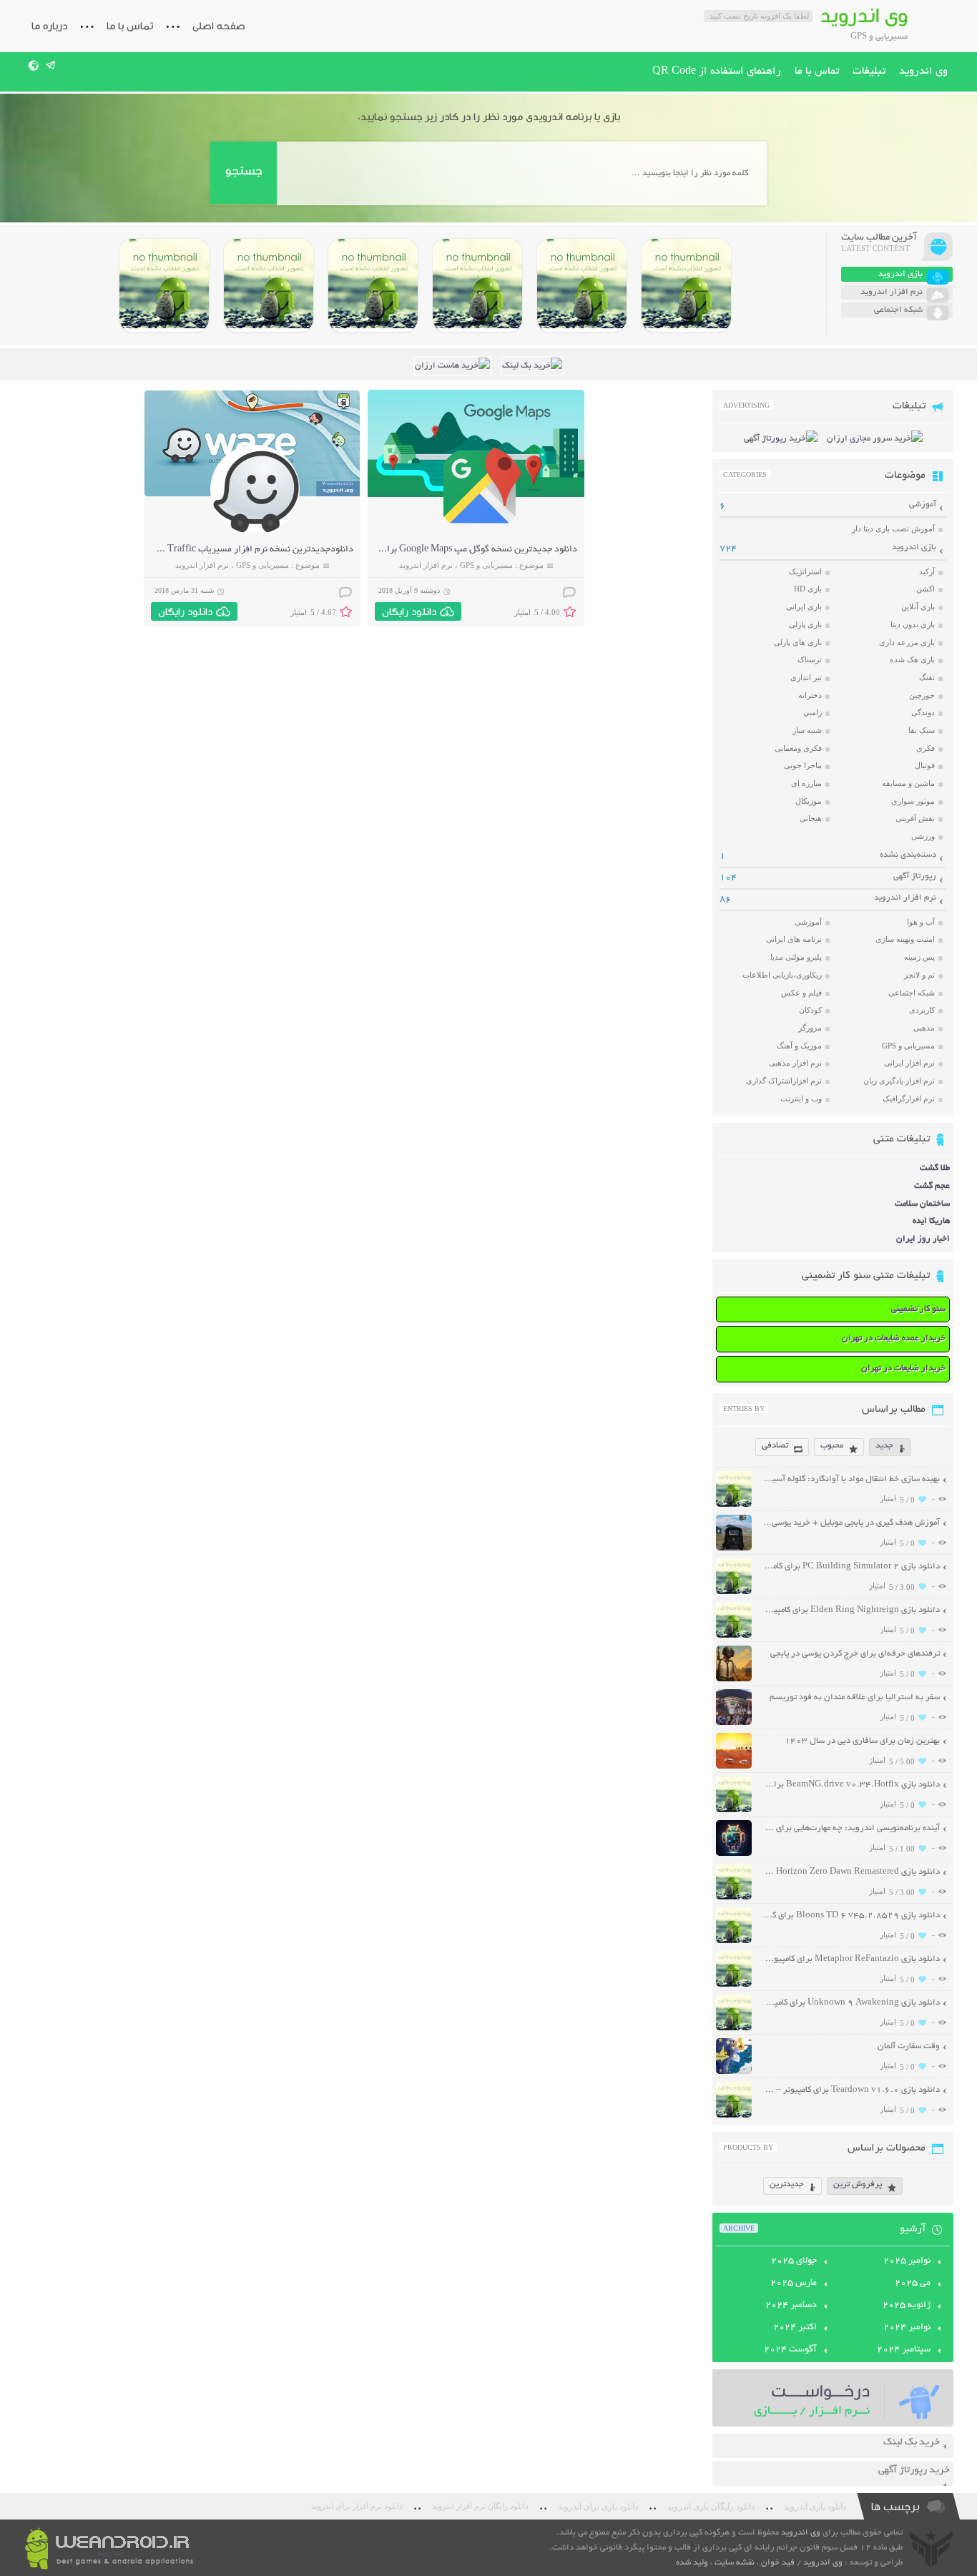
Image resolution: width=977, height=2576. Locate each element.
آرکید (927, 571)
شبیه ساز (807, 730)
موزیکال (809, 801)
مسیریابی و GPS (486, 565)
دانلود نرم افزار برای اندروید (357, 2506)
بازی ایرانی (804, 606)
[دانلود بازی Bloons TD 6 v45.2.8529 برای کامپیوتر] (269, 285)
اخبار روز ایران (923, 1239)
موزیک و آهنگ (799, 1046)
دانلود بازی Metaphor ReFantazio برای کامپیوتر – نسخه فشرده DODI (851, 1959)
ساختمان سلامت (922, 1204)
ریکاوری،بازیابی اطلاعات (782, 975)
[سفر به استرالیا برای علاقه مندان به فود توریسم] (734, 1723)
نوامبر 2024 (907, 2328)
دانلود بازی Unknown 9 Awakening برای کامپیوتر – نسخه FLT (851, 2003)
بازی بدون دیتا (913, 624)
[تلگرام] (51, 65)
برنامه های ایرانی (794, 939)
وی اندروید (923, 72)
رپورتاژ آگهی (915, 876)
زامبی (812, 712)
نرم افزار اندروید (426, 565)
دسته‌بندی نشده (908, 855)
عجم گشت (932, 1186)
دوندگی (923, 712)
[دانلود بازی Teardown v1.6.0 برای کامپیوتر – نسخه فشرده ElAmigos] (734, 2116)
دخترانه (810, 695)
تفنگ (927, 677)
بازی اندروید (914, 547)
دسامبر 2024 (791, 2306)
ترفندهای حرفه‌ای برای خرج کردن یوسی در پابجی (855, 1654)
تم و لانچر (919, 975)
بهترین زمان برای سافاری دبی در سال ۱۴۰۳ (862, 1741)
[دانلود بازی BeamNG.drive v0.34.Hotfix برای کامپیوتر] (477, 285)
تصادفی (775, 1446)
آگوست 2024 (790, 2350)
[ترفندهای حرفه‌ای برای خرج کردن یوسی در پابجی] (734, 1680)
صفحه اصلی (219, 26)
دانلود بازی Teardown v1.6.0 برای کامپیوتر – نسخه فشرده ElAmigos (851, 2090)
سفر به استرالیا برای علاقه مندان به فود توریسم (855, 1697)
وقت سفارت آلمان (909, 2046)
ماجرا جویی (803, 765)
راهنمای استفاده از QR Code (717, 72)
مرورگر (810, 1028)
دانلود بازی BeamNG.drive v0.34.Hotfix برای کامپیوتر (851, 1785)
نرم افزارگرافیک (909, 1098)
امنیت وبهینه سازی (905, 939)
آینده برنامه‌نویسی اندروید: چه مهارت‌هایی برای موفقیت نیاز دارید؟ (851, 1828)
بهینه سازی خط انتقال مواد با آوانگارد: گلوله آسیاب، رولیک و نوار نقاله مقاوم (851, 1479)
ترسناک (810, 659)
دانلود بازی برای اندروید (598, 2507)
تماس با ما (130, 26)
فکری (926, 748)
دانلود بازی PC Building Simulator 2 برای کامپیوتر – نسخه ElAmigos (851, 1567)
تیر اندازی (806, 677)
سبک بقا (922, 730)
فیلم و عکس (801, 993)
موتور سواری (913, 801)
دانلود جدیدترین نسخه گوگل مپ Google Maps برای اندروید (463, 550)
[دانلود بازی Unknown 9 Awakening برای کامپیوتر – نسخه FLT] (734, 2029)
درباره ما (49, 26)
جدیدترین (787, 2184)
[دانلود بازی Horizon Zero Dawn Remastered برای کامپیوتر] (373, 285)
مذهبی (924, 1028)
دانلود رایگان (409, 611)
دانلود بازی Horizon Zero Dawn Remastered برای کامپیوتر (851, 1872)
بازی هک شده (912, 659)
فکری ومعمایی (798, 748)
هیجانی (811, 818)
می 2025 (913, 2284)
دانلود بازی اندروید (815, 2507)
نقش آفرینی (915, 818)
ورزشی (923, 836)
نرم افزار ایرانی (909, 1063)
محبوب (832, 1446)
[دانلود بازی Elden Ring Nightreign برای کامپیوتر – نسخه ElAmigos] (582, 285)
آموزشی (923, 505)
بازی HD (808, 589)
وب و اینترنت (801, 1098)
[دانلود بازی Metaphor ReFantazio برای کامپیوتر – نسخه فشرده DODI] (164, 285)
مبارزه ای (806, 783)
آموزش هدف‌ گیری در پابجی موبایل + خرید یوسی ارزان (851, 1523)
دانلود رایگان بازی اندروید (711, 2507)
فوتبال (925, 765)
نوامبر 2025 (907, 2261)
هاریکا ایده (931, 1221)
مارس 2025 (794, 2284)
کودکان (810, 1010)
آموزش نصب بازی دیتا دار (893, 529)
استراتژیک (805, 571)
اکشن (926, 589)
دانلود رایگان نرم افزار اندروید (480, 2506)
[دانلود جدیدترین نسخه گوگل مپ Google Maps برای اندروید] (480, 532)
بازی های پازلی (798, 642)
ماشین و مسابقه (908, 783)
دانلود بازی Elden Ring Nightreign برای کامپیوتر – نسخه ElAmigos (851, 1610)
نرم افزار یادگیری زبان (899, 1081)
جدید (884, 1446)
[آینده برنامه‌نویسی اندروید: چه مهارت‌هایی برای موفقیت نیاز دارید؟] (734, 1854)
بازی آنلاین (918, 606)
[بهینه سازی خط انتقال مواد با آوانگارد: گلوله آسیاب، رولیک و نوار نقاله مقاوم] (734, 1505)
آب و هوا (921, 922)
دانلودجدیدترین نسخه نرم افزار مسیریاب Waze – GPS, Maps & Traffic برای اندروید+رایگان (177, 550)
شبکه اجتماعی (912, 993)
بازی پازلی (805, 624)
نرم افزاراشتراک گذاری (784, 1081)
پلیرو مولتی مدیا (796, 957)
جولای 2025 (794, 2261)
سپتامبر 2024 (904, 2350)
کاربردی (922, 1010)
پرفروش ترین (858, 2184)
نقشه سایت (735, 2563)
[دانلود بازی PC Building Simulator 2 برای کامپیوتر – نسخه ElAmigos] (686, 285)
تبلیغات (869, 72)
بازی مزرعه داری (907, 642)
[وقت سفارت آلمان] (734, 2072)
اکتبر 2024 (795, 2328)
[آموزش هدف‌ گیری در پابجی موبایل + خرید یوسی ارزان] (734, 1549)
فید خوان (778, 2563)
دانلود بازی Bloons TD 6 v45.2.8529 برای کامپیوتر (851, 1916)
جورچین (922, 695)
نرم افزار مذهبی (795, 1063)
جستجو (244, 171)
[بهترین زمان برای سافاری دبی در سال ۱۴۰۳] (734, 1767)
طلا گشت (935, 1168)
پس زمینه (919, 957)
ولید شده (692, 2563)
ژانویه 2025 (907, 2306)
